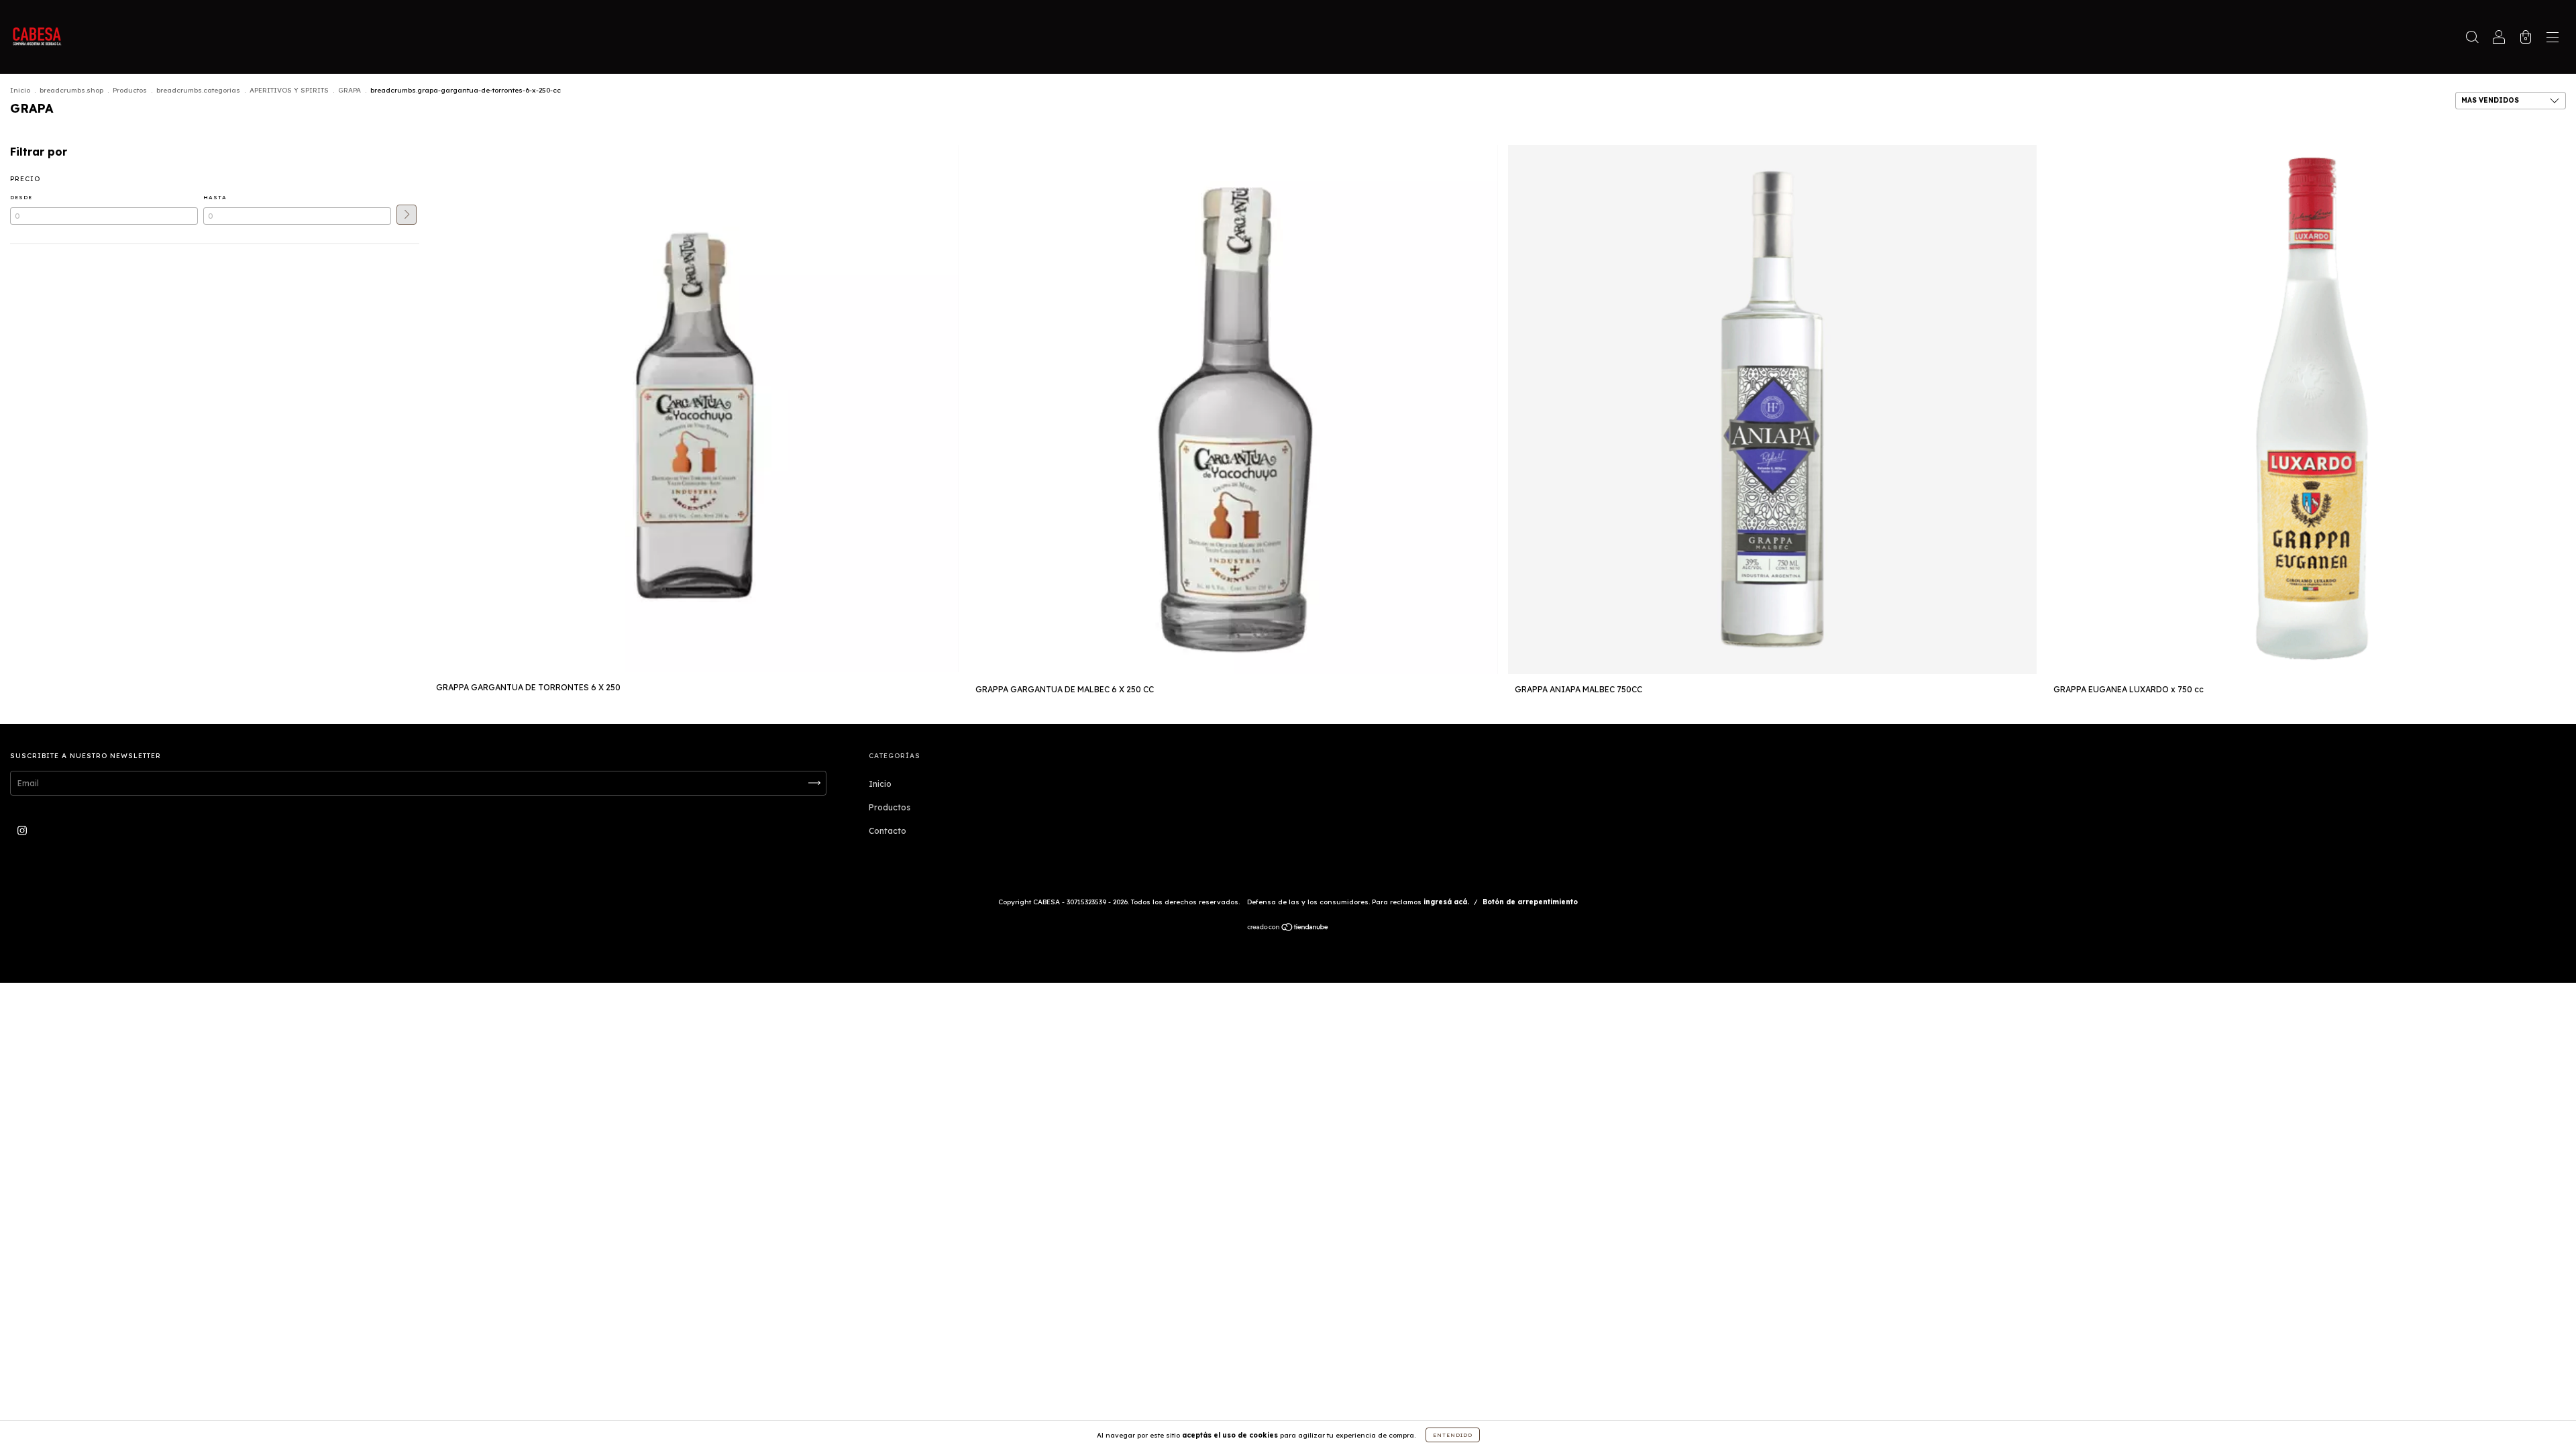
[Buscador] (2472, 39)
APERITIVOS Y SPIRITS (289, 90)
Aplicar (407, 215)
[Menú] (2553, 39)
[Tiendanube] (1288, 929)
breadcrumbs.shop (71, 90)
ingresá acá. (1446, 902)
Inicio (20, 90)
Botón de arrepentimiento (1530, 902)
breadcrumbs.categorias (198, 90)
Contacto (888, 831)
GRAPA (350, 90)
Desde (21, 197)
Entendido (1453, 1435)
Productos (130, 90)
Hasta (215, 197)
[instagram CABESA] (22, 830)
